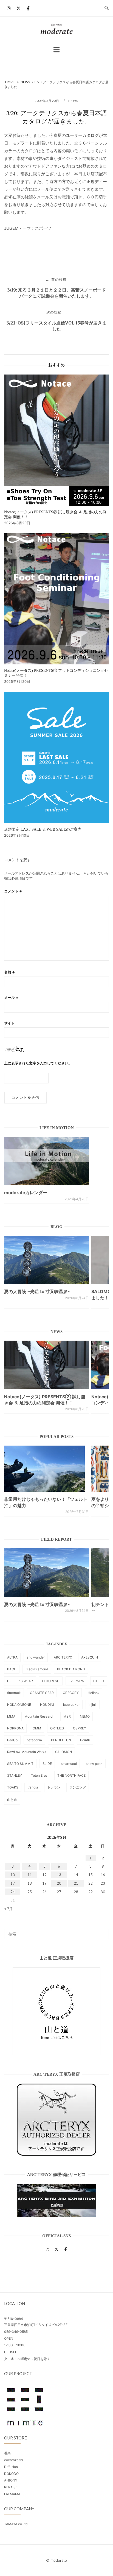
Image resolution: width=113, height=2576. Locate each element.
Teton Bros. (40, 1775)
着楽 (7, 2453)
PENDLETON (61, 1740)
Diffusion (11, 2467)
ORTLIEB (57, 1728)
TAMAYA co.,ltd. (16, 2524)
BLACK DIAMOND (71, 1669)
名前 (10, 972)
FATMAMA (12, 2494)
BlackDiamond (37, 1669)
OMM (37, 1728)
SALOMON (63, 1752)
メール (11, 997)
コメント (13, 891)
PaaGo (12, 1740)
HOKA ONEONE (19, 1705)
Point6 (85, 1740)
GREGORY (71, 1693)
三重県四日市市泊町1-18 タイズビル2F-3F (36, 2325)
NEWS (73, 101)
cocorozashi (14, 2460)
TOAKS (13, 1787)
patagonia (34, 1740)
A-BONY (11, 2480)
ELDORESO (51, 1681)
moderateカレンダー (26, 1193)
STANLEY (15, 1775)
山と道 (12, 1800)
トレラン (54, 1787)
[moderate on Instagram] (9, 8)
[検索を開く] (107, 8)
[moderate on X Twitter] (18, 8)
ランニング (78, 1787)
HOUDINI (47, 1705)
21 (76, 1883)
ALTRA (12, 1657)
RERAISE (11, 2487)
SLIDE (47, 1764)
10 (13, 1875)
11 (30, 1875)
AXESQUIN (90, 1657)
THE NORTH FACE (71, 1775)
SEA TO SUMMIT (20, 1764)
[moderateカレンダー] (46, 1161)
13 (59, 1875)
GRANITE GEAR (42, 1693)
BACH (12, 1669)
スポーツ (43, 228)
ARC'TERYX (63, 1657)
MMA (11, 1716)
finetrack (14, 1693)
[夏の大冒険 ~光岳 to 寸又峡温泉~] (46, 1260)
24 (13, 1892)
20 (59, 1883)
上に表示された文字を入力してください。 (38, 1063)
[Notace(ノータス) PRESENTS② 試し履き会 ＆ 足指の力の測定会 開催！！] (46, 1365)
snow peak (94, 1764)
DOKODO (11, 2474)
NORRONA (15, 1728)
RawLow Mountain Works (27, 1752)
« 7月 (8, 1909)
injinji (93, 1705)
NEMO (85, 1716)
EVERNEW (76, 1681)
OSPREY (80, 1728)
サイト (9, 1023)
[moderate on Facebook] (28, 8)
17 (13, 1883)
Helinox (94, 1693)
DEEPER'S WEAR (20, 1681)
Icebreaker (71, 1705)
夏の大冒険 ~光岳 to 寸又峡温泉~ (37, 1291)
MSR (67, 1716)
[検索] (103, 1931)
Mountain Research (39, 1716)
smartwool (69, 1764)
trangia (33, 1787)
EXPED (99, 1681)
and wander (36, 1657)
